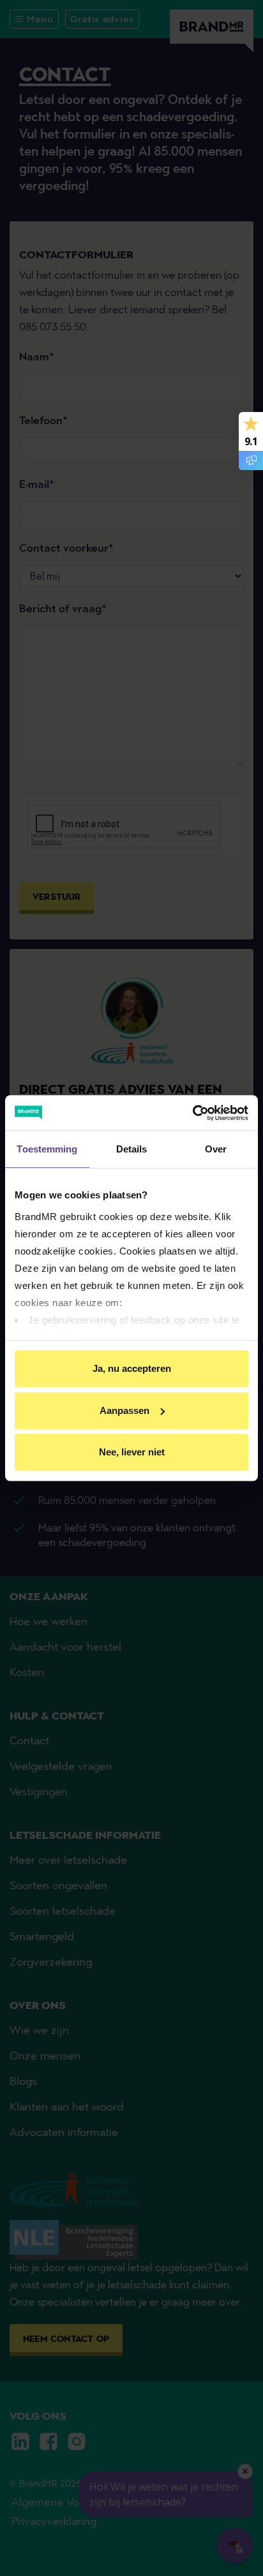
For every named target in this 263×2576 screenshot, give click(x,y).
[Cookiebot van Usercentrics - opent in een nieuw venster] (192, 1113)
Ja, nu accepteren (132, 1368)
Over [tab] (216, 1149)
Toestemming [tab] (47, 1149)
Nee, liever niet (132, 1452)
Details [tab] (132, 1149)
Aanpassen (124, 1410)
